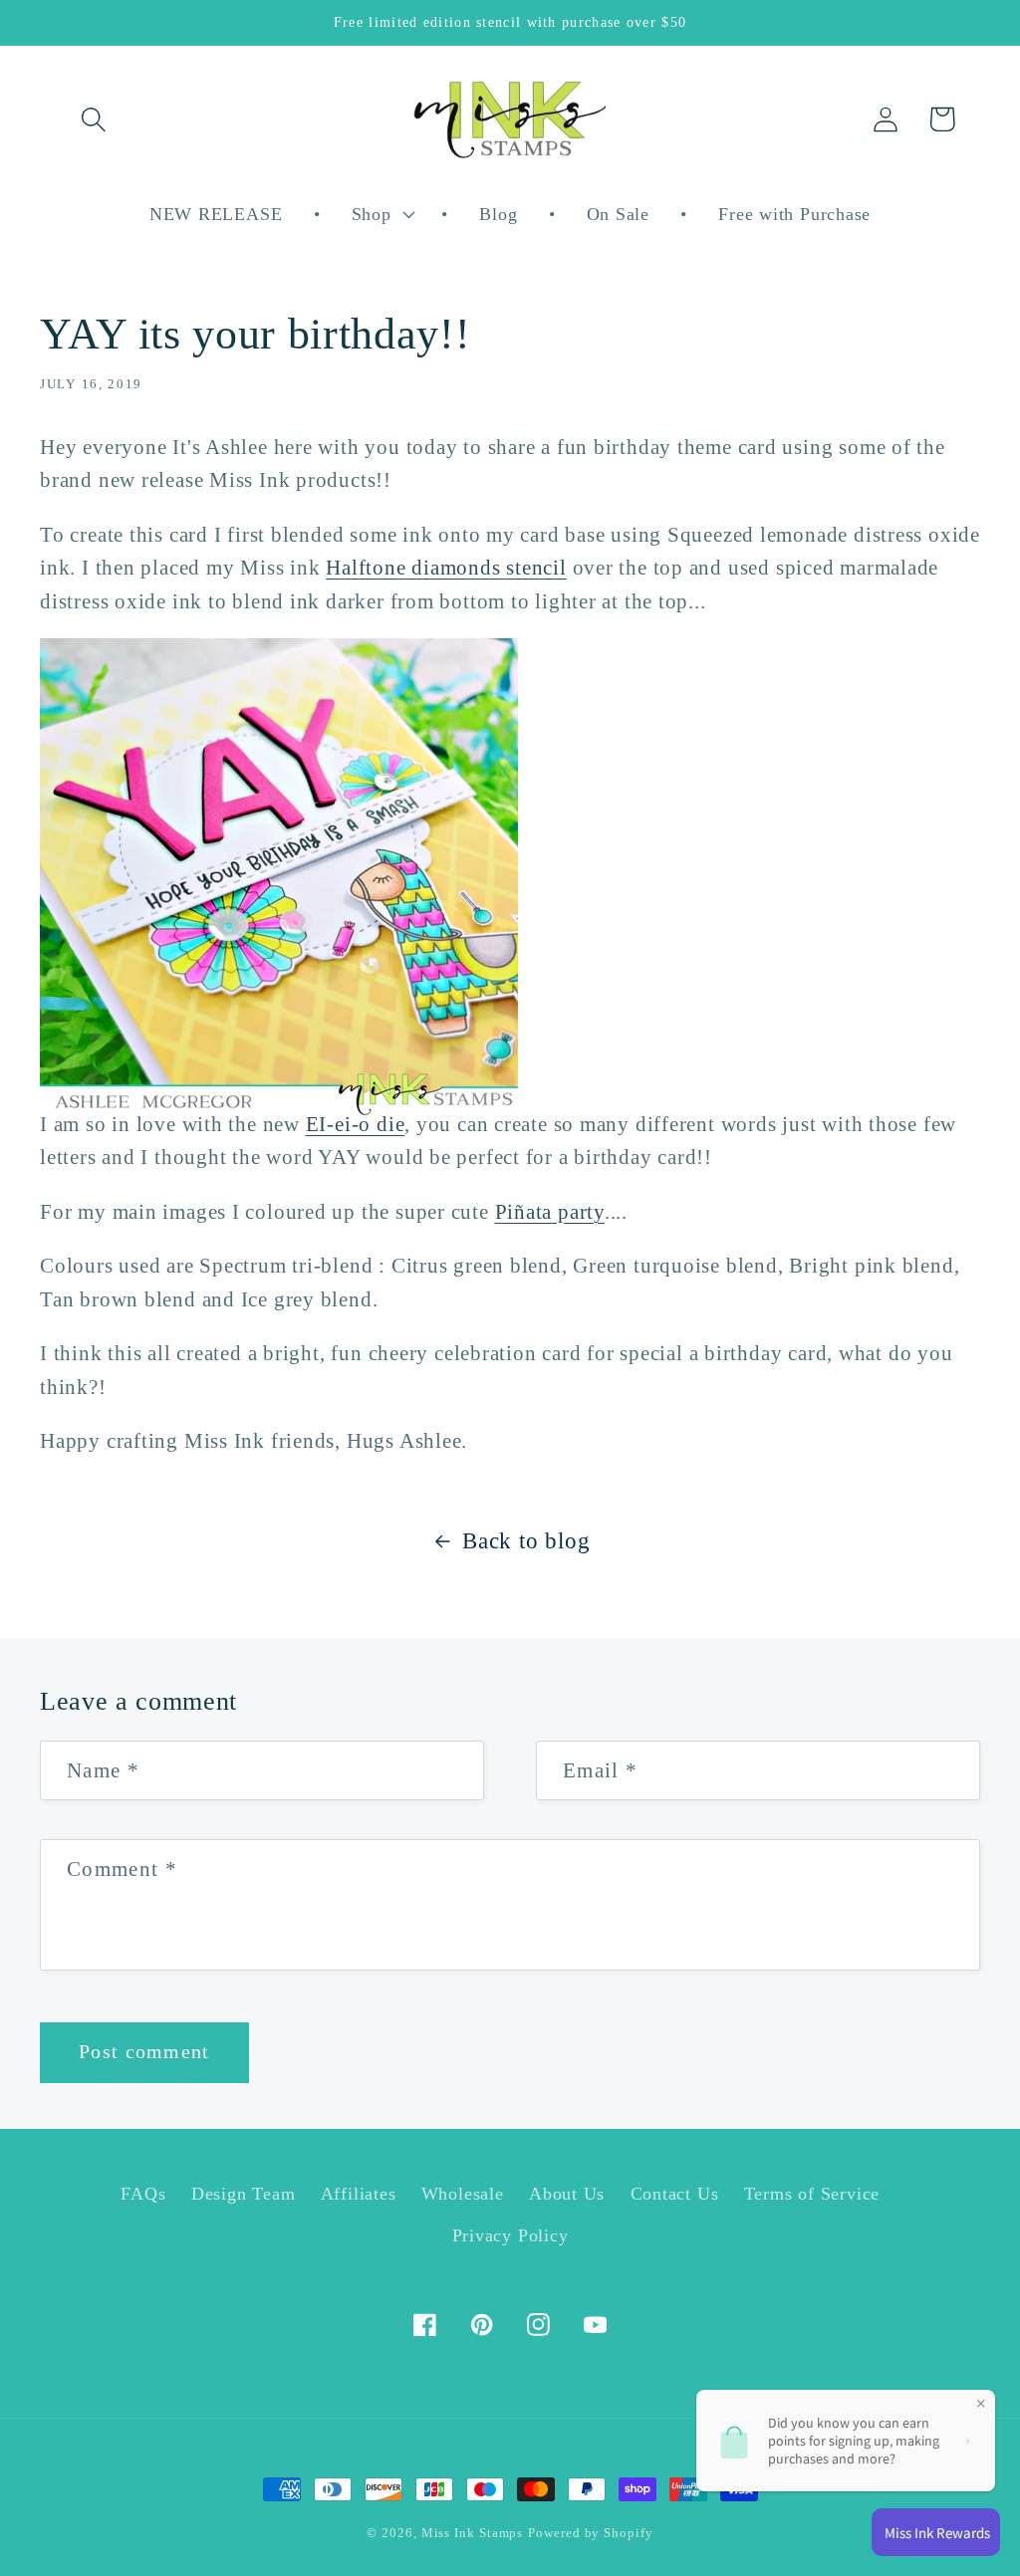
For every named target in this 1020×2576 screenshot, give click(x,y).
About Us (567, 2194)
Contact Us (675, 2194)
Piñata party (550, 1211)
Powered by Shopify (590, 2533)
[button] (93, 119)
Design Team (244, 2194)
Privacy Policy (510, 2235)
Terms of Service (812, 2194)
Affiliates (359, 2194)
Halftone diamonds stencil (446, 567)
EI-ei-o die (356, 1124)
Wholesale (463, 2194)
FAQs (143, 2194)
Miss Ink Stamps (473, 2533)
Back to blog (526, 1540)
